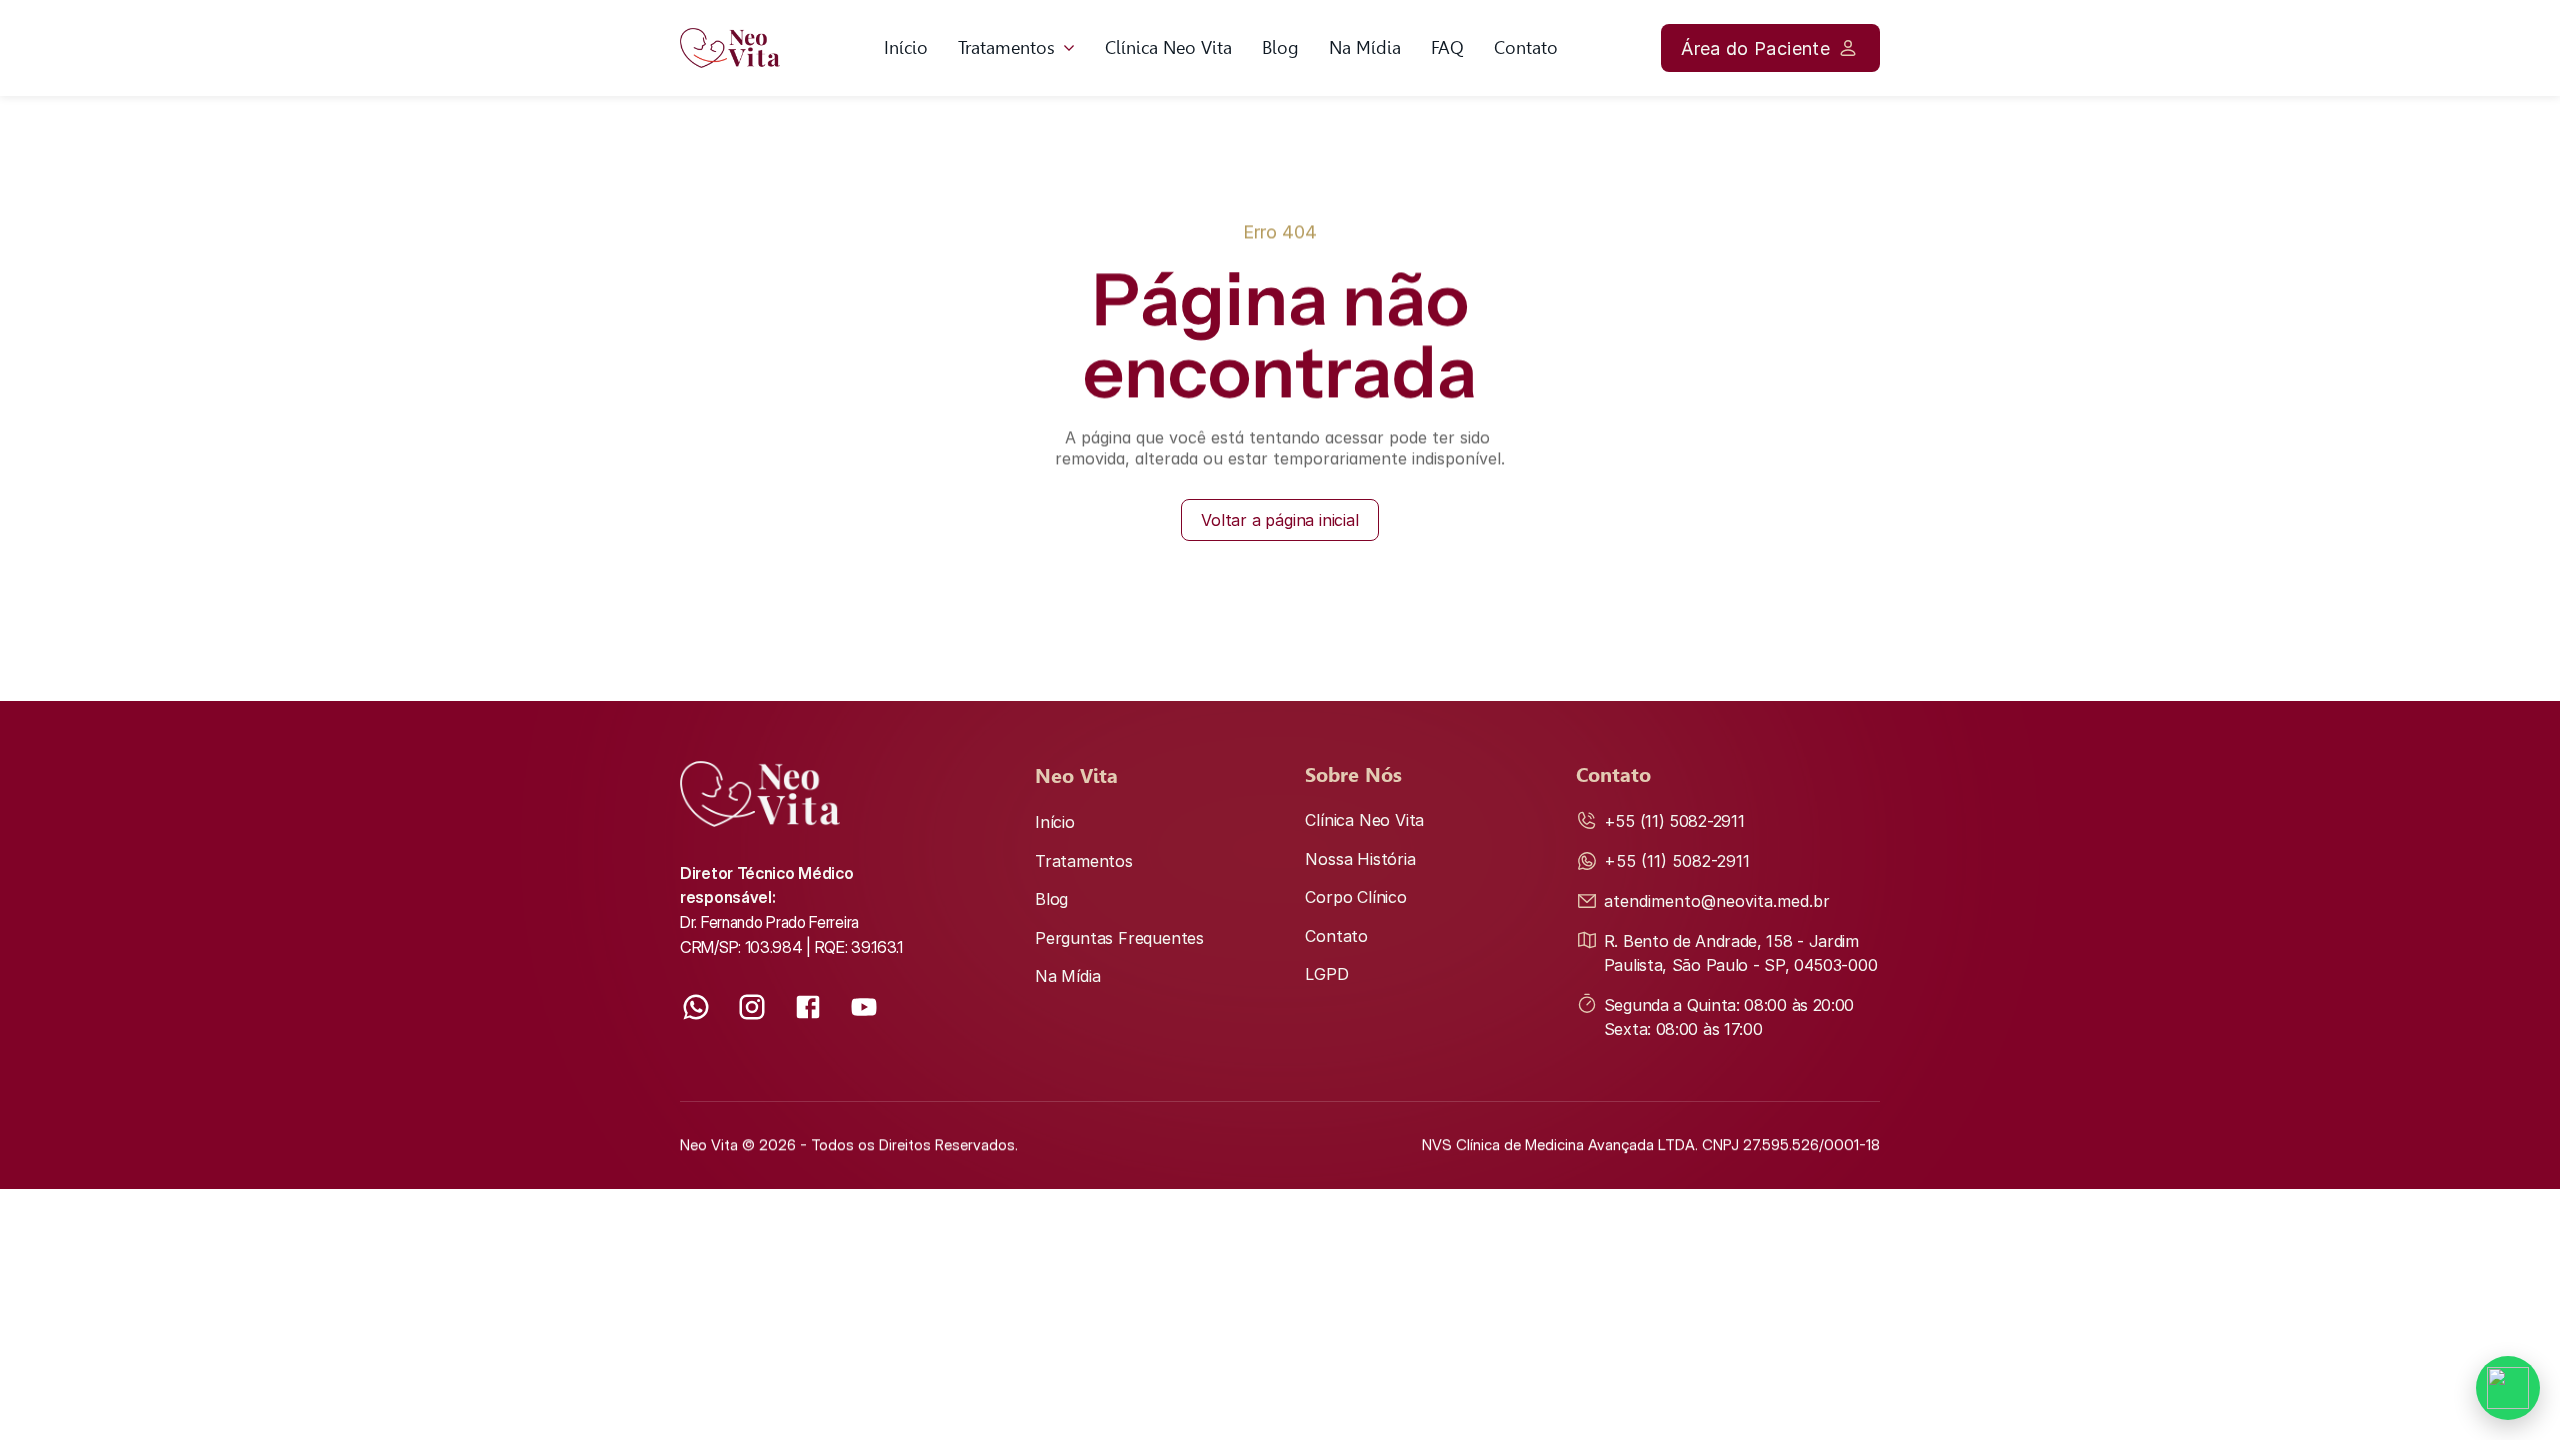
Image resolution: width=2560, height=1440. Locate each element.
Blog (1280, 47)
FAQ (1447, 47)
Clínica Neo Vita (1168, 47)
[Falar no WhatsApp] (2508, 1388)
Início (906, 47)
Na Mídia (1365, 47)
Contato (1526, 47)
